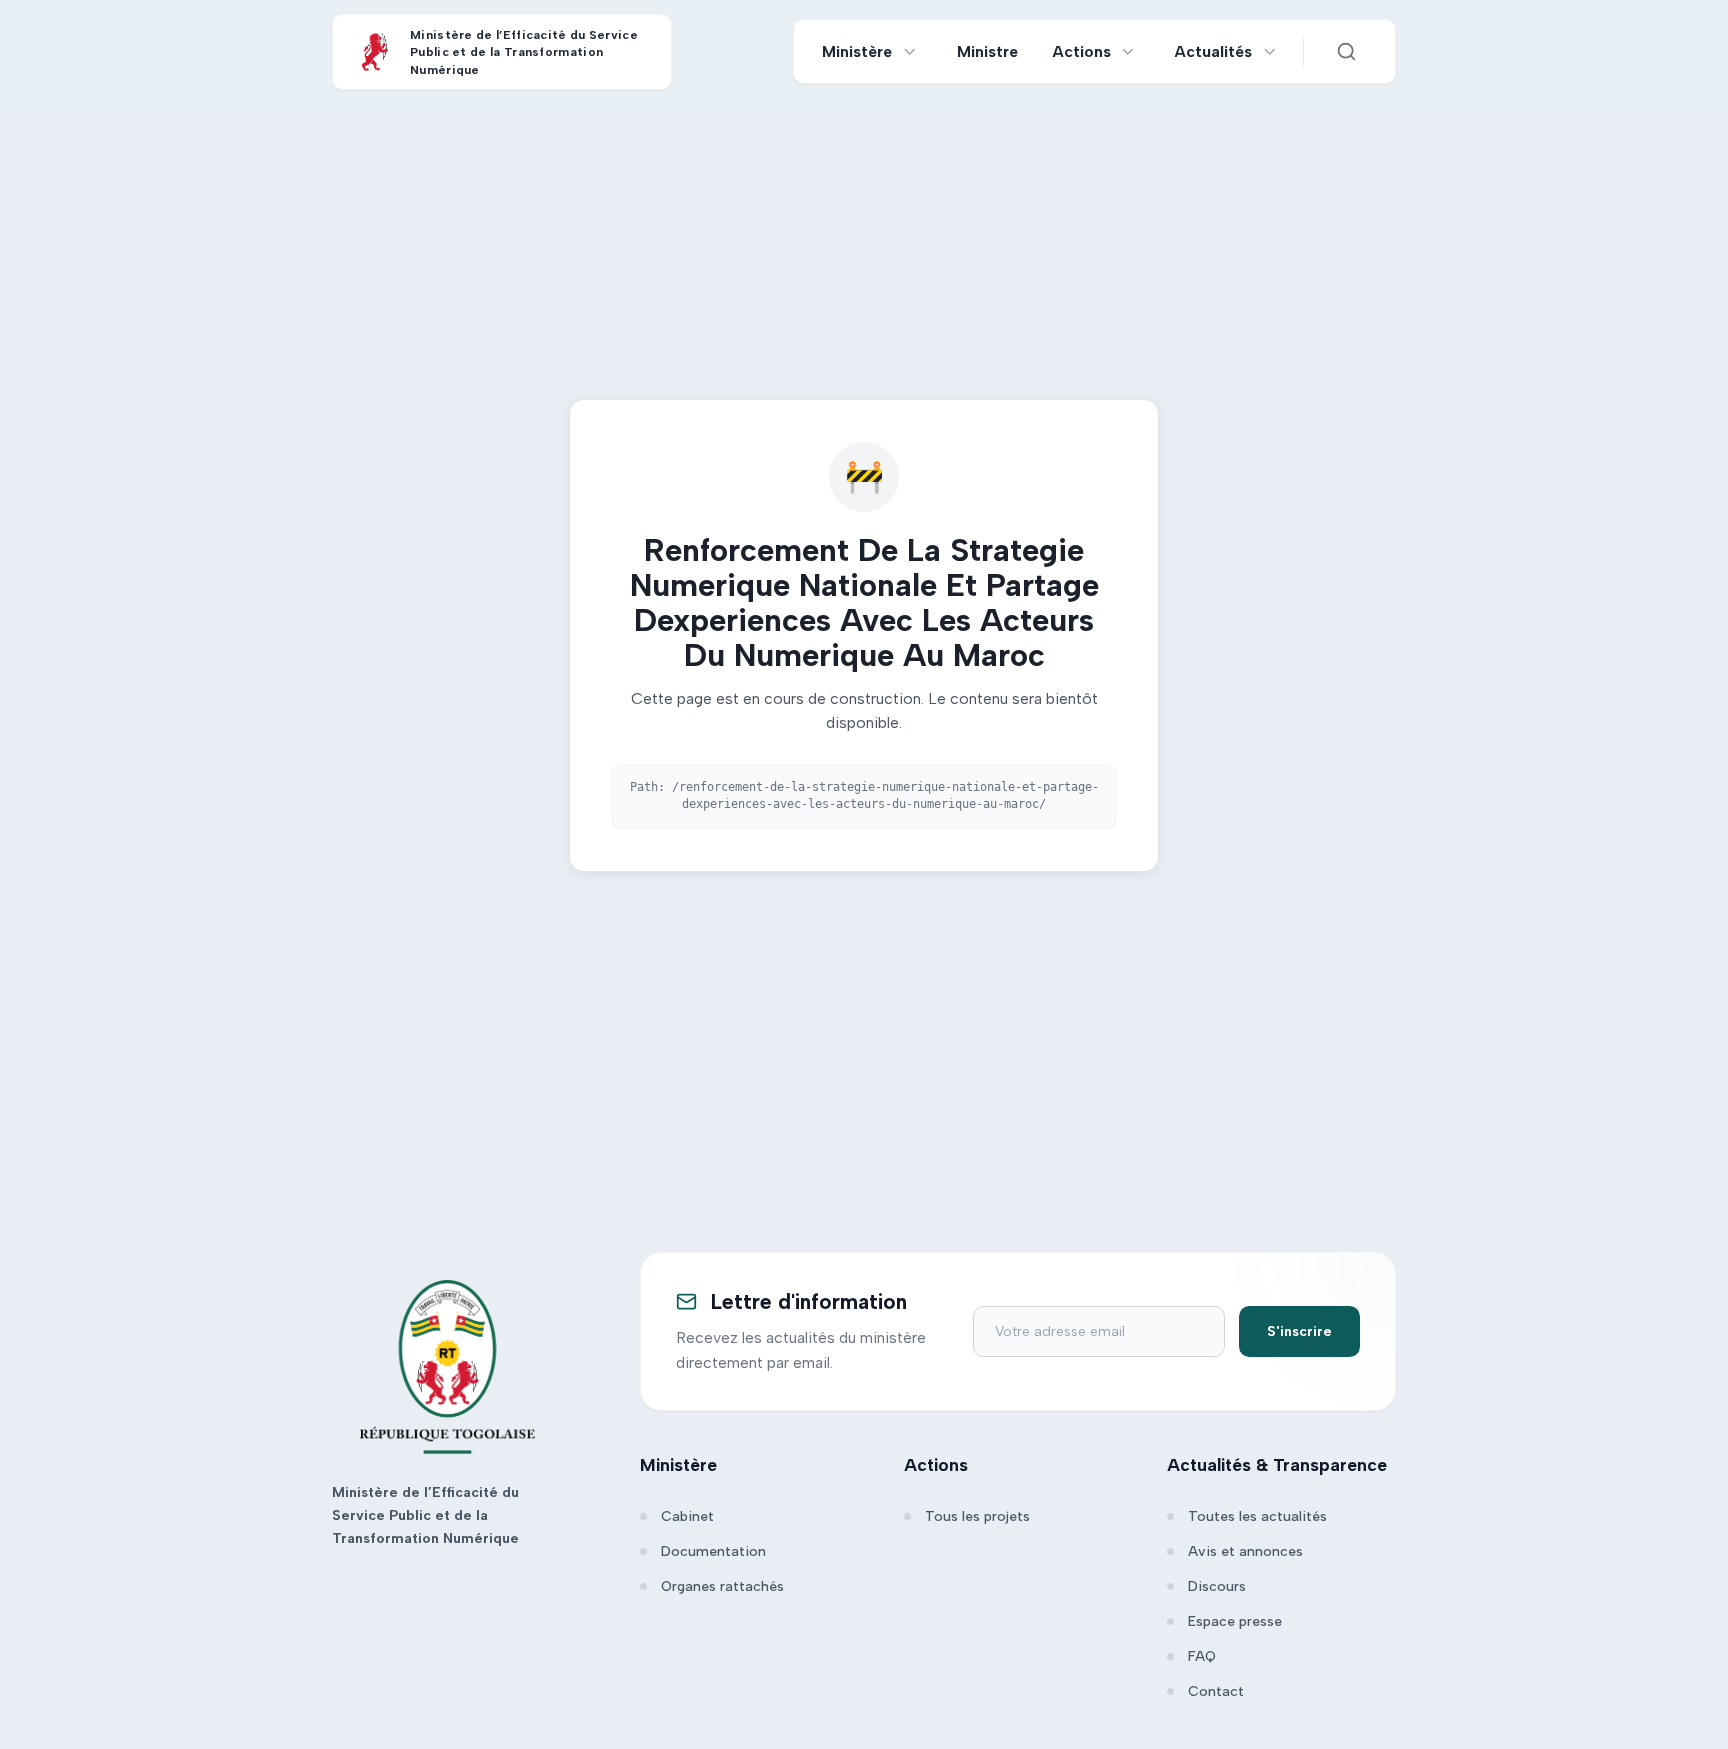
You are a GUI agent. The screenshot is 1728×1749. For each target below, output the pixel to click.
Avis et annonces (1245, 1551)
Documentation (713, 1551)
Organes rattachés (722, 1586)
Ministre (987, 51)
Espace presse (1235, 1621)
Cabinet (687, 1516)
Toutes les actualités (1257, 1516)
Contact (1216, 1691)
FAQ (1202, 1656)
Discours (1217, 1586)
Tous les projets (977, 1516)
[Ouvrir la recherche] (1346, 52)
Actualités (1213, 51)
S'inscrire (1299, 1331)
